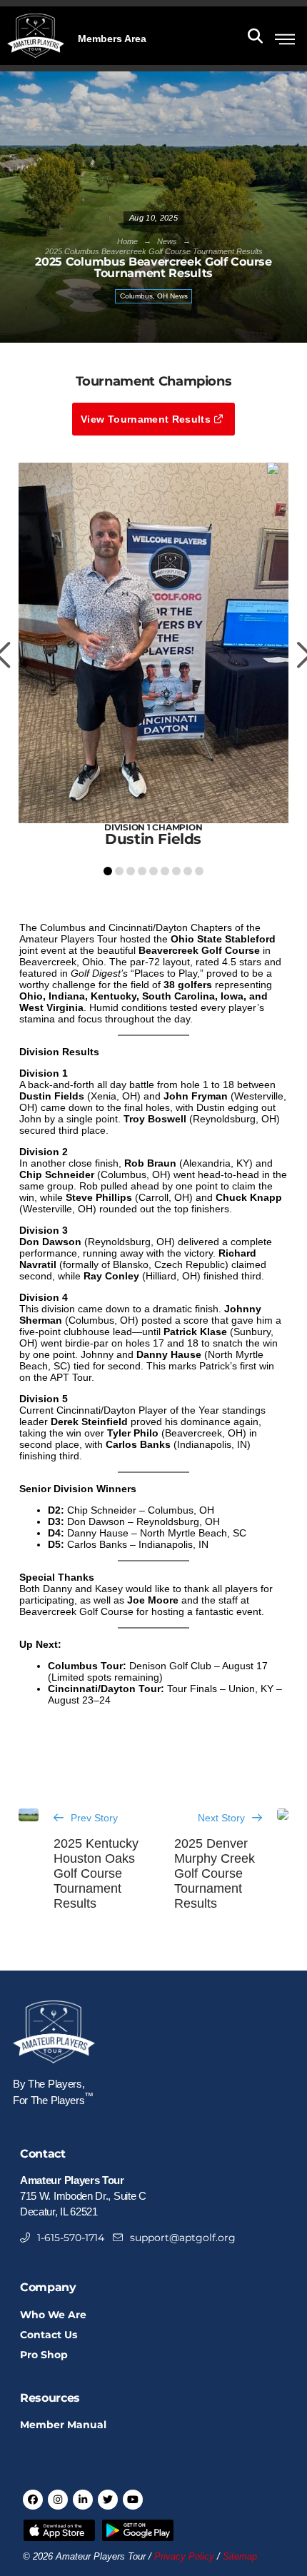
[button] (112, 37)
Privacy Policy (184, 2557)
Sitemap (240, 2557)
